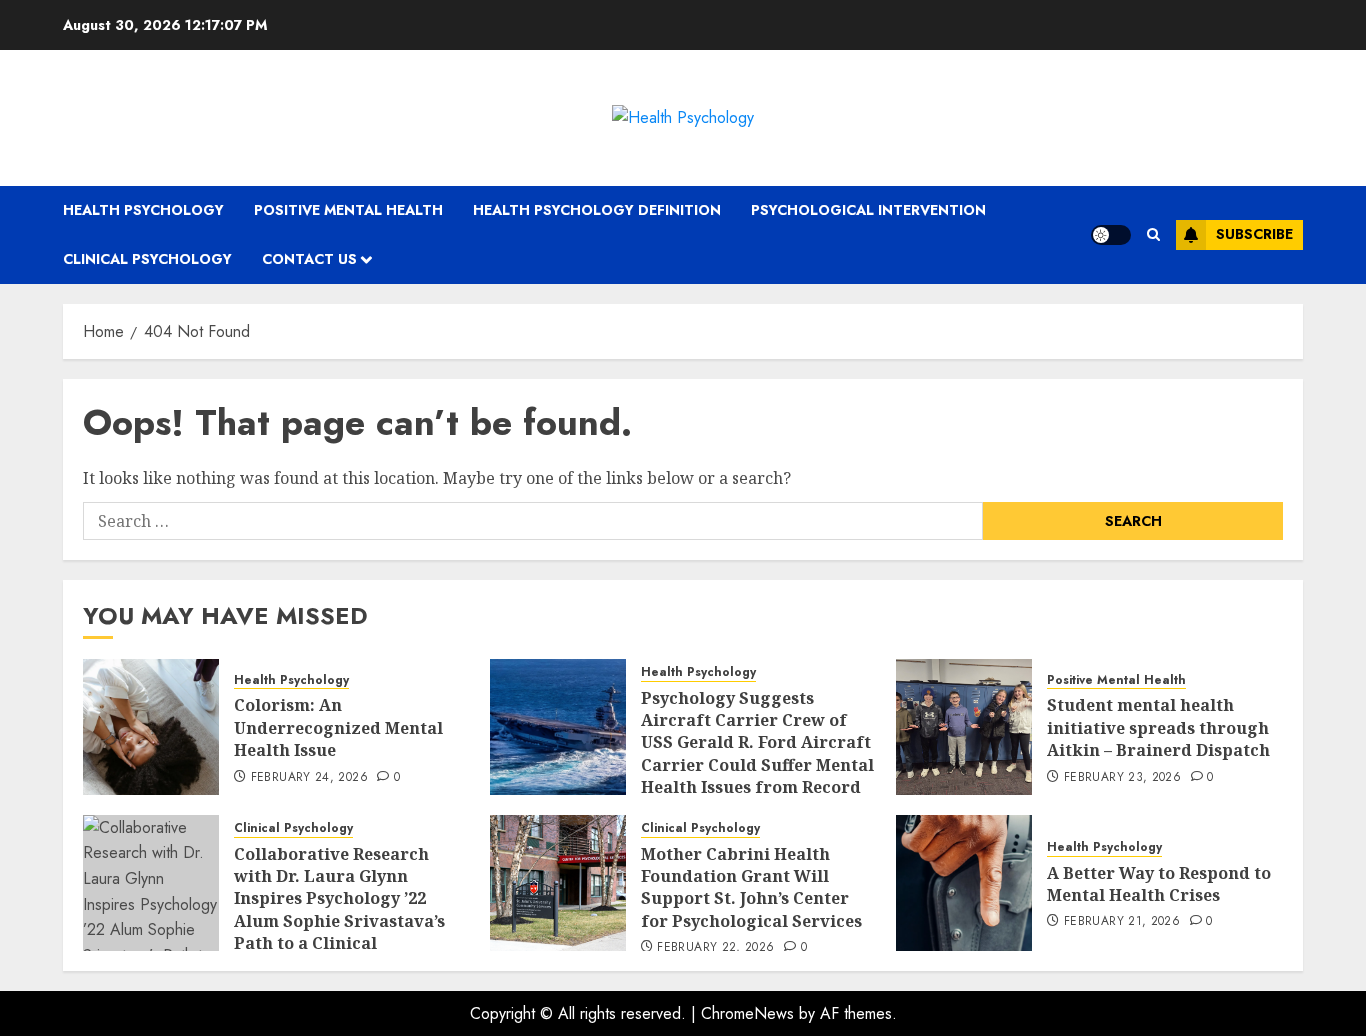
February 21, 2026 (1122, 922)
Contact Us (309, 259)
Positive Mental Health (348, 210)
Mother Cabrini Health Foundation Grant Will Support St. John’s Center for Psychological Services (751, 887)
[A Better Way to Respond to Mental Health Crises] (964, 883)
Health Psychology (143, 210)
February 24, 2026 (309, 778)
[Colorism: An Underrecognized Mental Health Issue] (151, 727)
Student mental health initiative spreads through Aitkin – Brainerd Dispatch (1158, 727)
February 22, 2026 (715, 948)
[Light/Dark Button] (1111, 235)
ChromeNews (747, 1013)
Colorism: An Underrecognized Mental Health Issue (338, 727)
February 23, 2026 (1122, 778)
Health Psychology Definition (597, 210)
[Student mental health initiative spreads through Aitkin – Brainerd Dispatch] (964, 727)
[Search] (1153, 234)
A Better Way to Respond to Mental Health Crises (1159, 884)
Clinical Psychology (147, 259)
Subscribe (1254, 234)
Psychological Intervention (868, 210)
